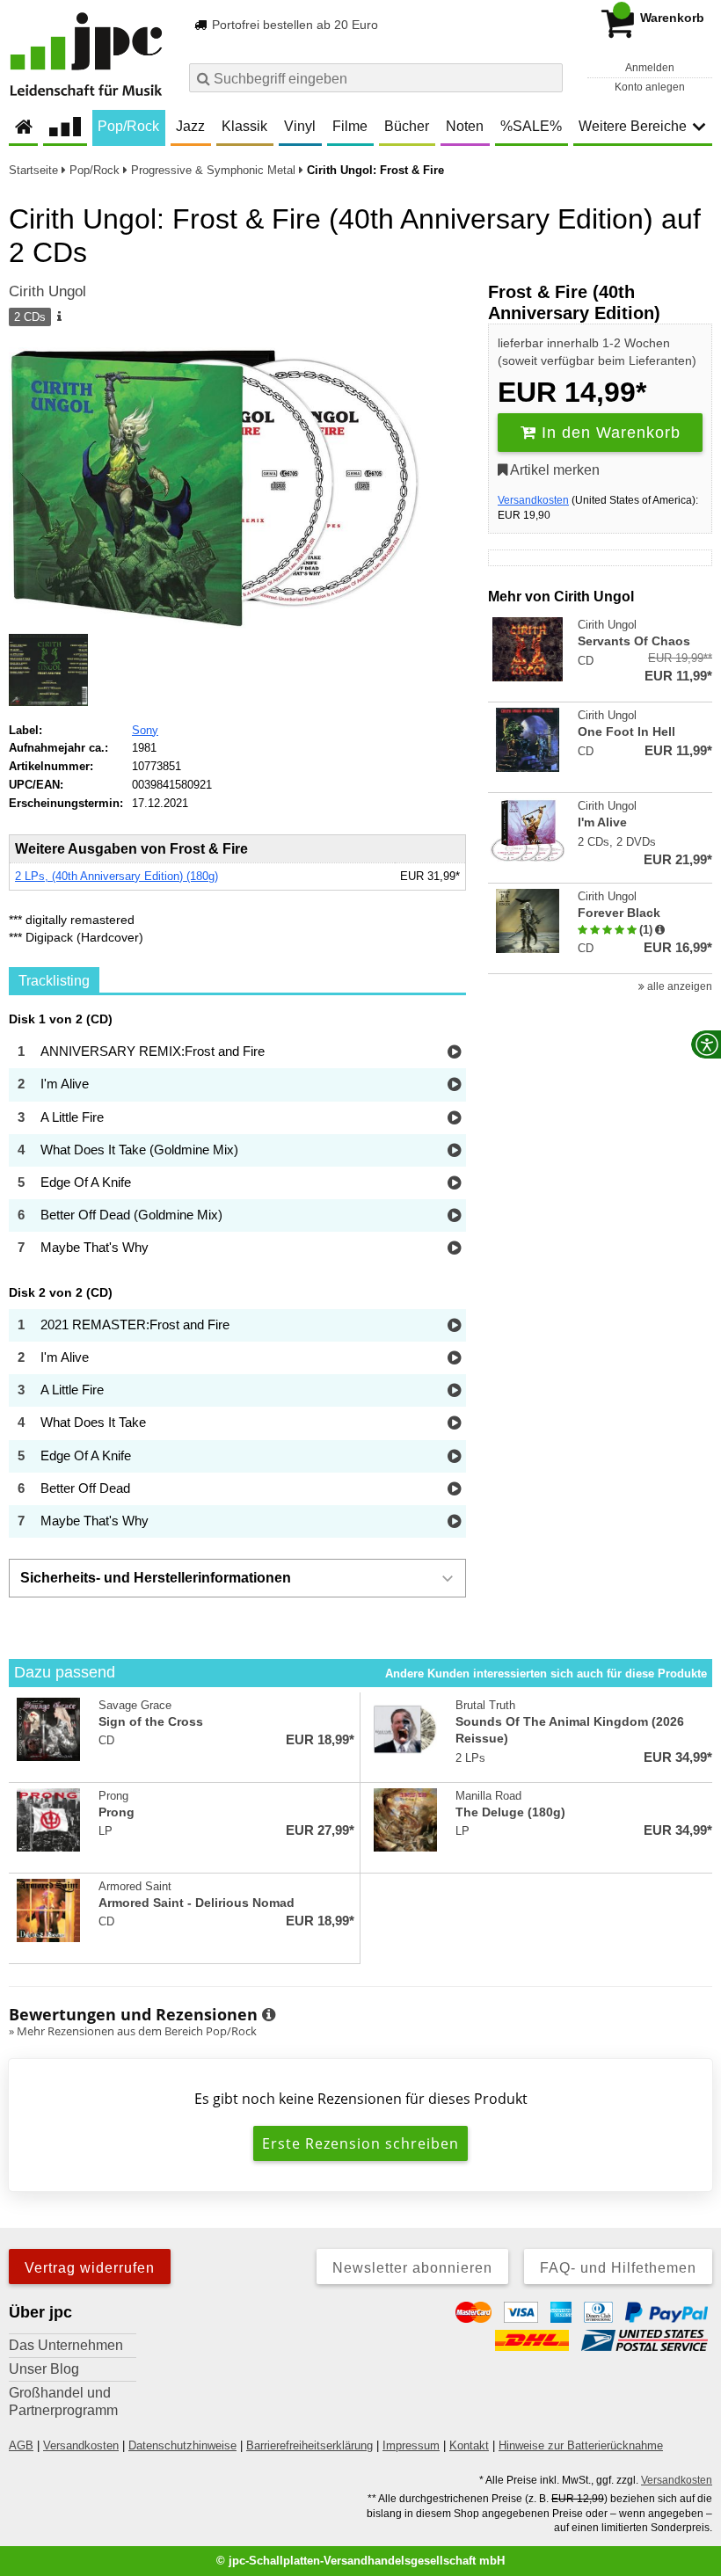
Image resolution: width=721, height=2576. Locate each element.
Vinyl (300, 126)
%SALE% (531, 126)
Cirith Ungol (47, 291)
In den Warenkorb (608, 433)
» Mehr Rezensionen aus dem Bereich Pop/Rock (133, 2031)
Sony (145, 730)
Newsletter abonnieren (412, 2268)
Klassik (244, 126)
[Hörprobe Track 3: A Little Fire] (454, 1119)
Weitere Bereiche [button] (633, 126)
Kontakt (469, 2445)
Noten (465, 126)
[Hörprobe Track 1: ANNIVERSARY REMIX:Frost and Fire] (454, 1053)
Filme (350, 126)
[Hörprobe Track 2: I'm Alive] (454, 1085)
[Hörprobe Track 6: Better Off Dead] (454, 1490)
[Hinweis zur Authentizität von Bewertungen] (660, 930)
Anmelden (650, 68)
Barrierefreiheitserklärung (310, 2445)
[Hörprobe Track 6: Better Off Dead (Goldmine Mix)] (454, 1216)
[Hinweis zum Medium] (58, 317)
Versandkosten (533, 500)
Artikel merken (553, 470)
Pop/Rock (128, 126)
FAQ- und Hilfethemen (618, 2268)
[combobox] (376, 78)
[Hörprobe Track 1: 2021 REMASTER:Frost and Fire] (454, 1326)
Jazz (190, 126)
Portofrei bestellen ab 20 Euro (293, 25)
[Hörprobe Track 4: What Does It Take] (454, 1424)
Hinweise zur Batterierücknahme (581, 2445)
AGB (21, 2445)
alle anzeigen (678, 986)
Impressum (411, 2445)
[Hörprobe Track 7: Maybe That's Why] (454, 1249)
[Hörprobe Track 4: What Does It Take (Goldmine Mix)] (454, 1151)
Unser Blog (44, 2369)
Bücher (407, 126)
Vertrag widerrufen (90, 2268)
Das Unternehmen (66, 2345)
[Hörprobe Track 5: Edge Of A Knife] (454, 1184)
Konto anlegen (650, 87)
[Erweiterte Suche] (547, 77)
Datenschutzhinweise (182, 2445)
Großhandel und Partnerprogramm (63, 2401)
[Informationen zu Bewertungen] (269, 2015)
